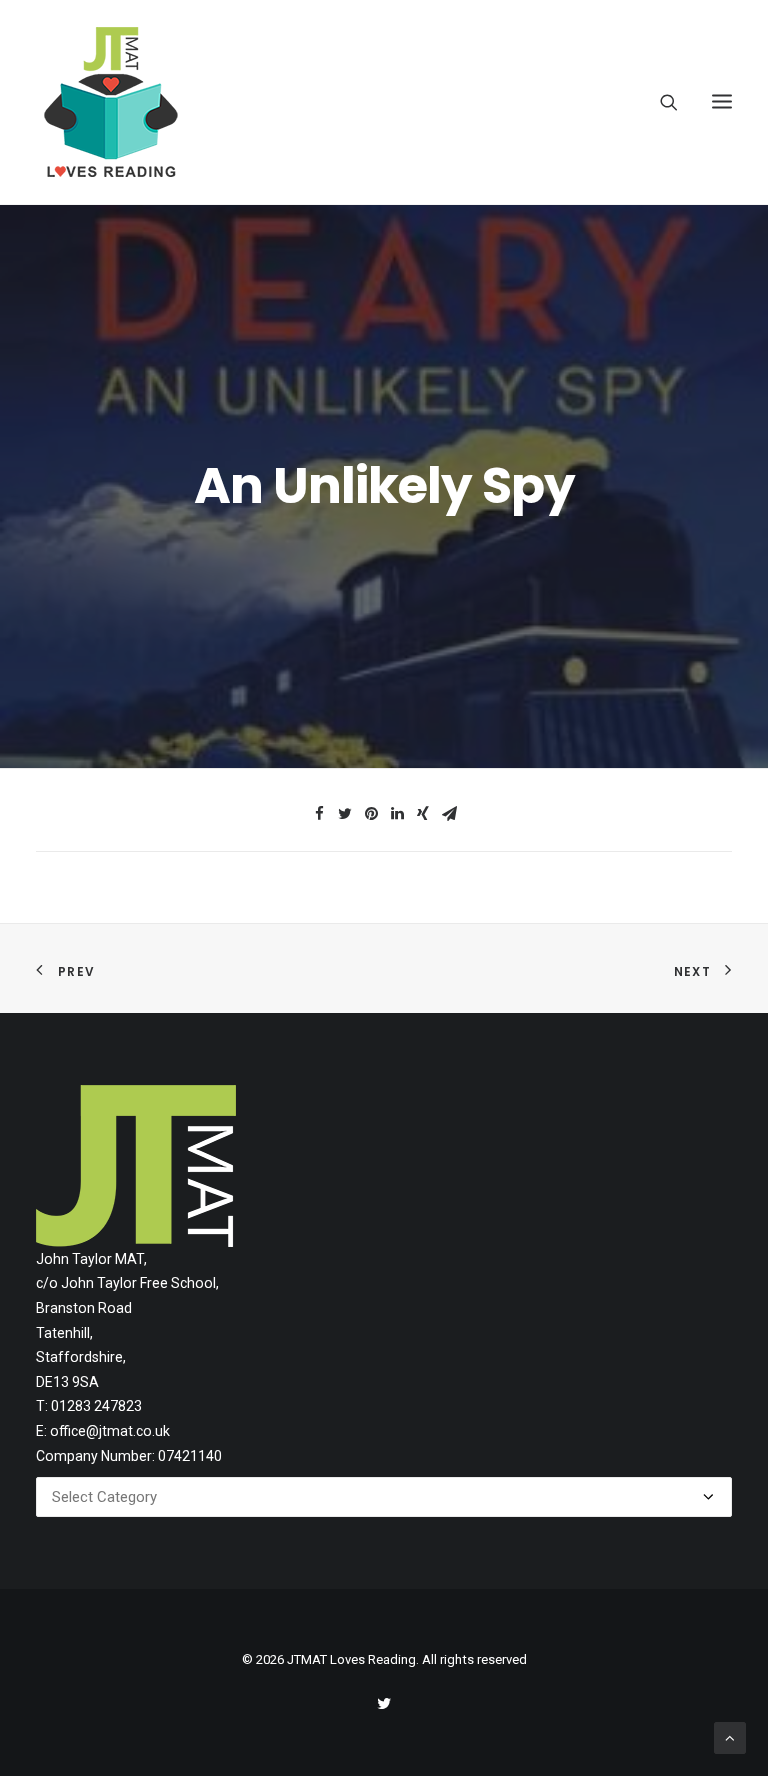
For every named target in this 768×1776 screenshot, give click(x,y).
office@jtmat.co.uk (110, 1431)
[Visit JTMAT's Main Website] (136, 1166)
